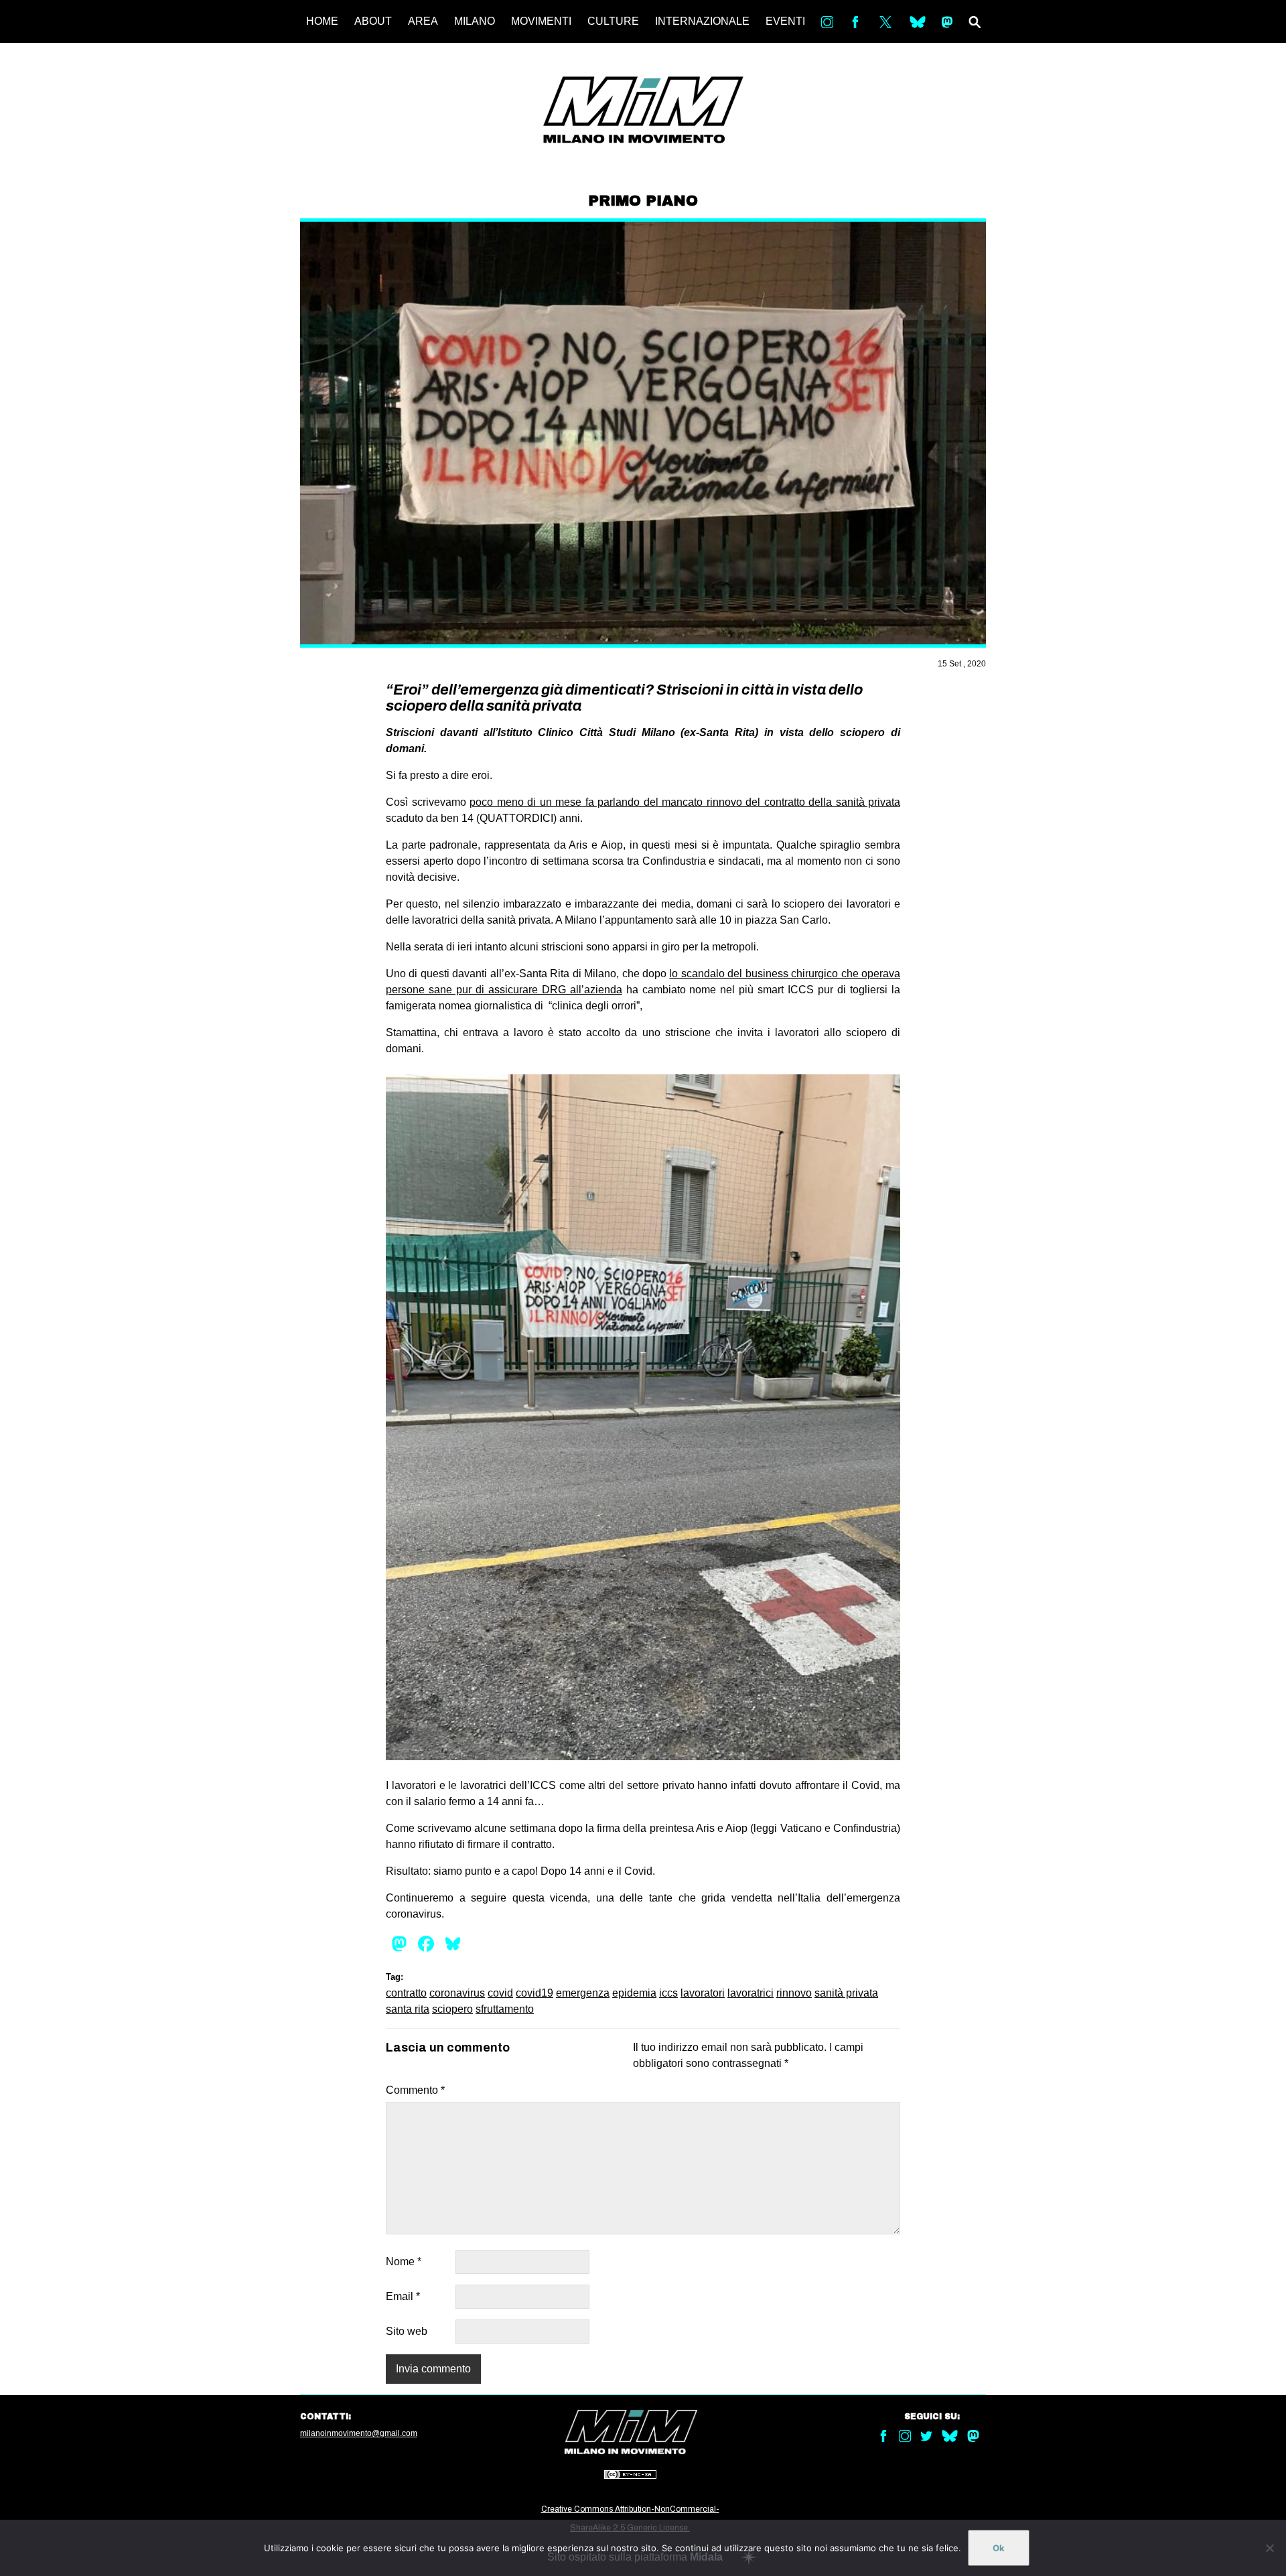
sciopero (452, 2009)
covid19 (534, 1993)
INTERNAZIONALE (702, 21)
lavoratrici (751, 1993)
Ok (999, 2548)
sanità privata (846, 1993)
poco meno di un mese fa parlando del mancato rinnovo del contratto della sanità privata (685, 802)
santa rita (408, 2009)
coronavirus (457, 1993)
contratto (406, 1993)
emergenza (583, 1993)
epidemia (634, 1993)
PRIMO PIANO (643, 201)
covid (500, 1993)
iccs (668, 1993)
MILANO (475, 21)
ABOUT (373, 21)
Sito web (407, 2331)
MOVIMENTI (541, 21)
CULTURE (613, 21)
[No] (1269, 2548)
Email (403, 2296)
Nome (404, 2262)
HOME (322, 21)
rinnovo (794, 1993)
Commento (415, 2090)
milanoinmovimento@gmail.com (359, 2433)
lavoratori (703, 1993)
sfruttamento (505, 2009)
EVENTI (785, 21)
